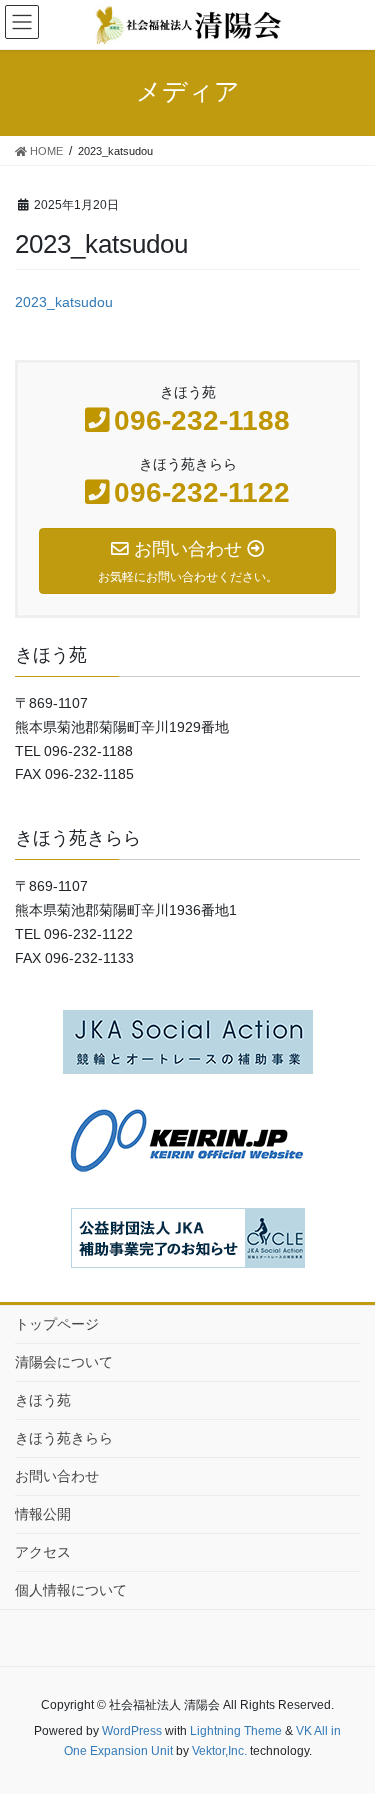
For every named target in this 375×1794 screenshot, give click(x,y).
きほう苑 (43, 1400)
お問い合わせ (57, 1476)
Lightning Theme (236, 1731)
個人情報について (71, 1590)
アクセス (43, 1552)
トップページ (57, 1324)
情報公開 (43, 1514)
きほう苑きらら (64, 1438)
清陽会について (64, 1362)
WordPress (132, 1731)
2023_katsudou (64, 302)
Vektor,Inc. (219, 1751)
